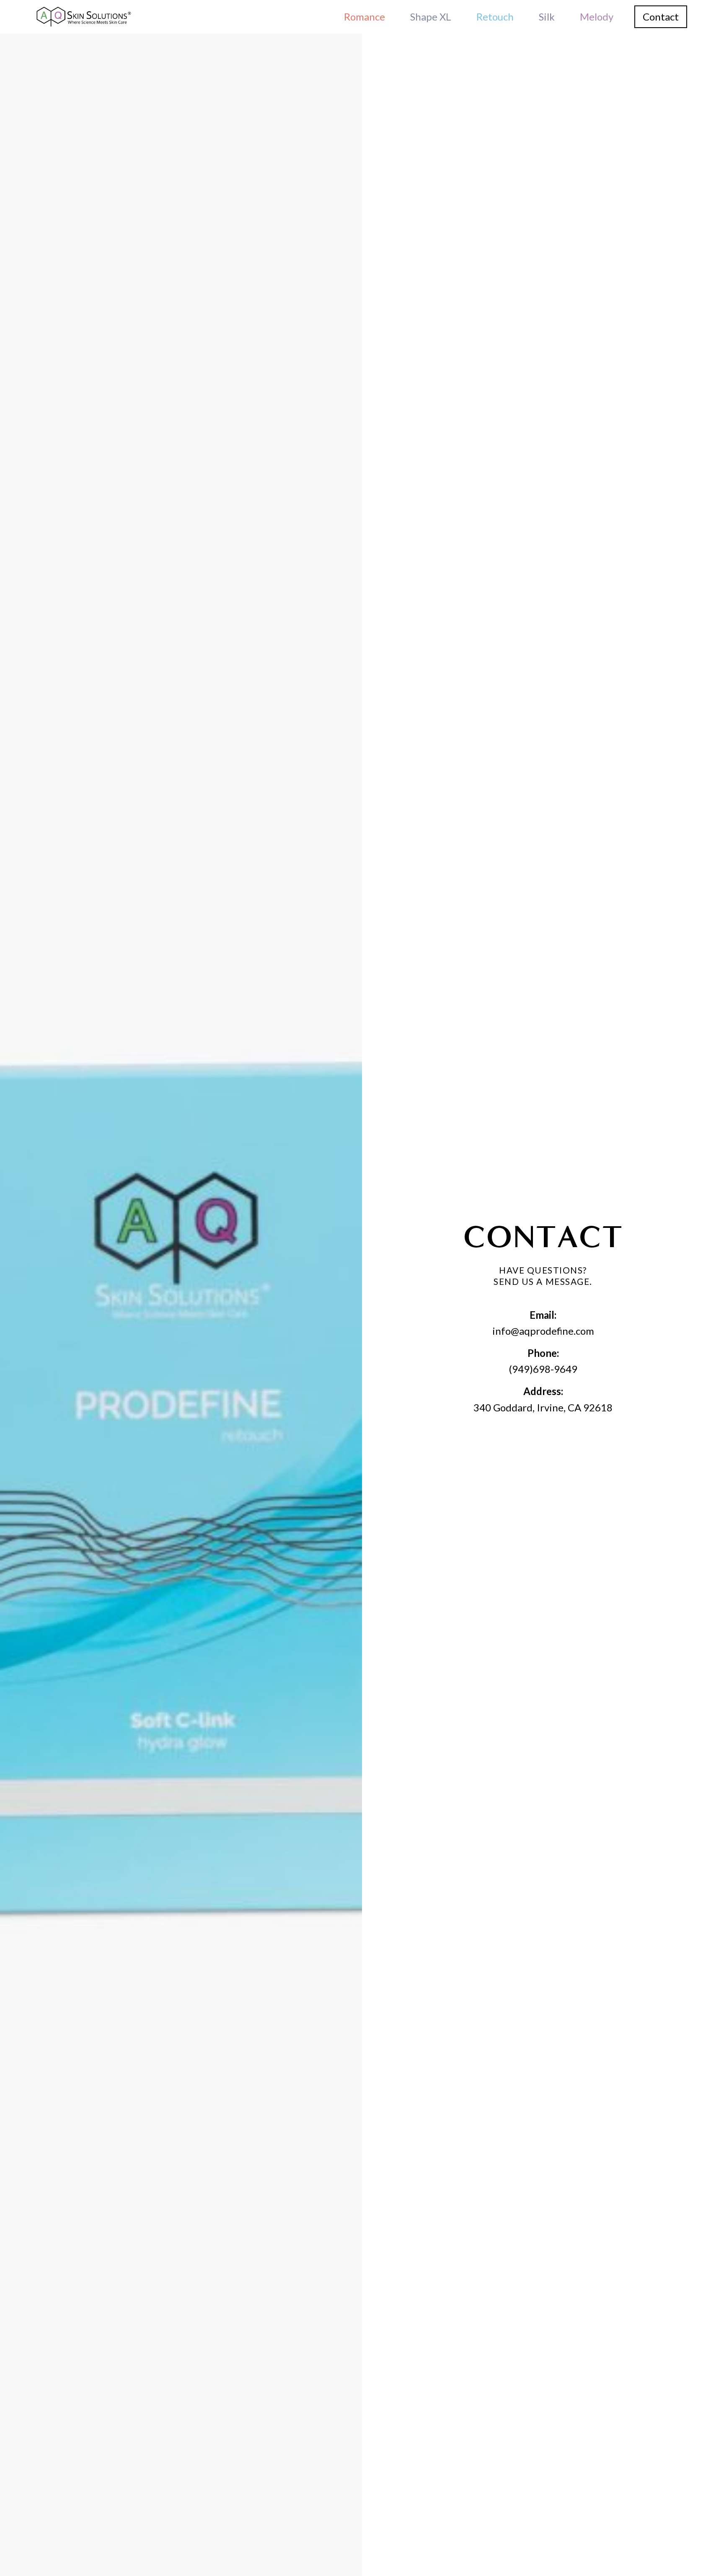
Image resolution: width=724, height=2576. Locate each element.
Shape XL (431, 17)
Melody (597, 17)
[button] (661, 17)
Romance (365, 17)
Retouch (495, 17)
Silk (547, 17)
